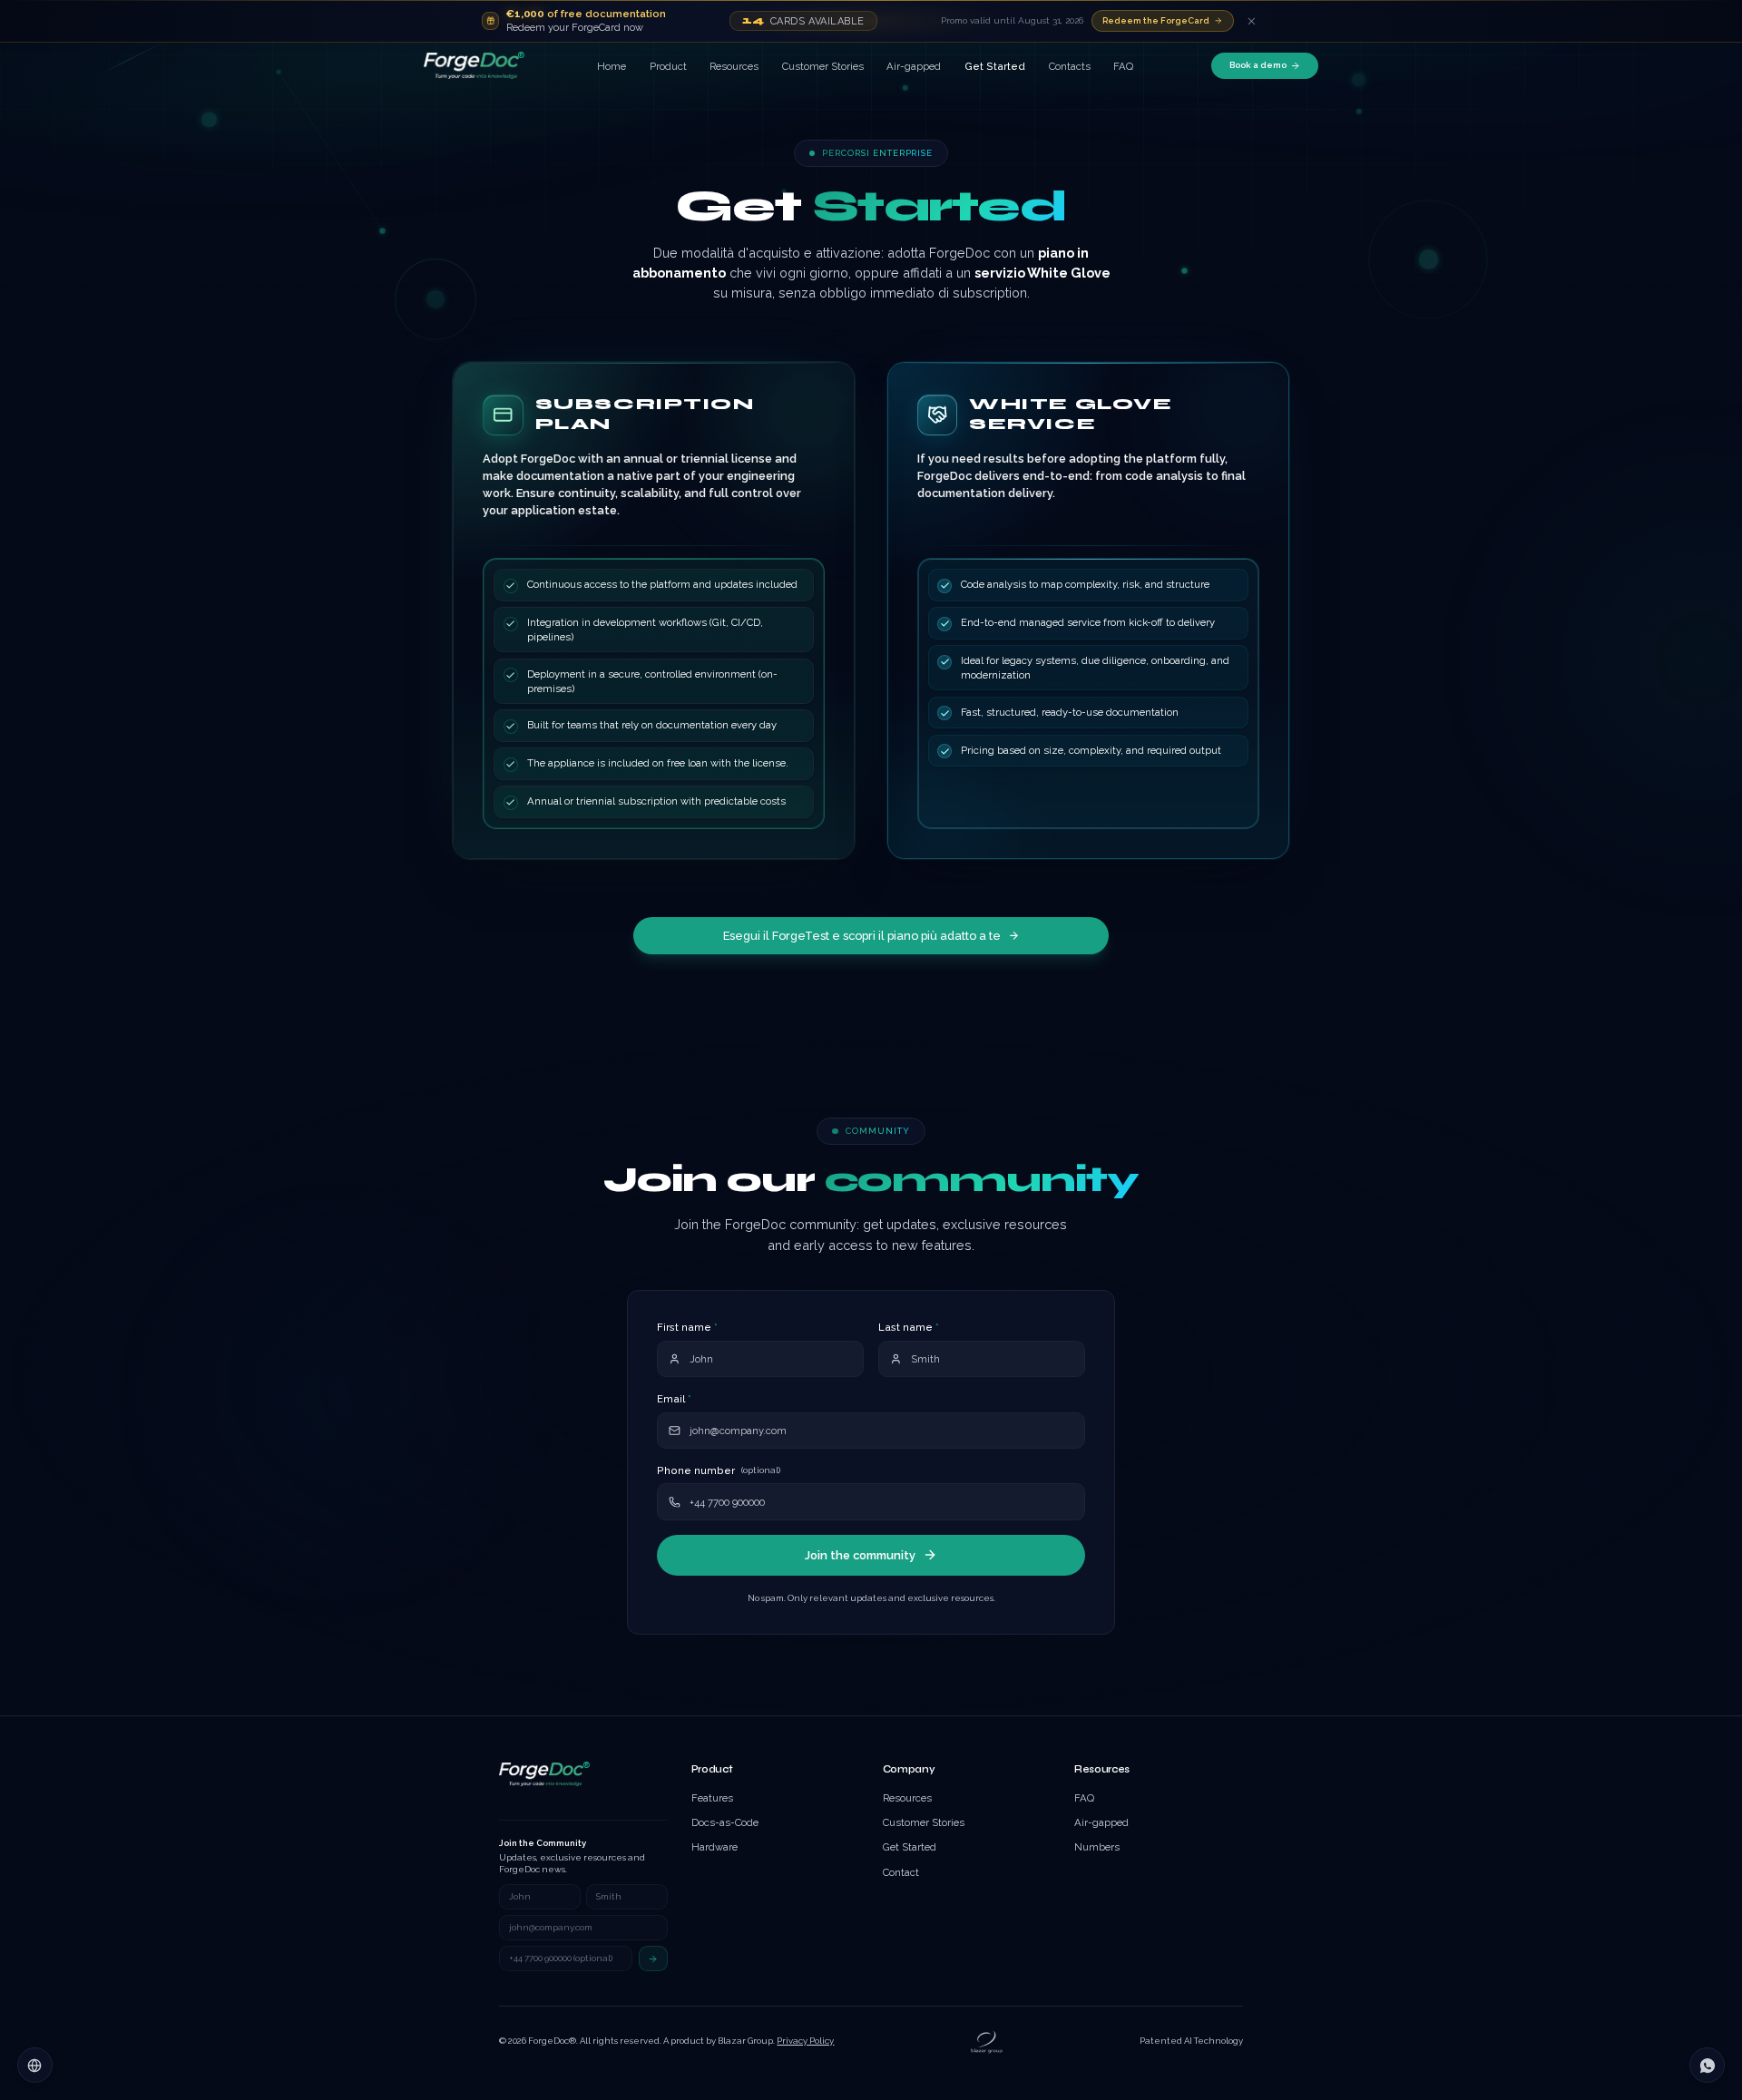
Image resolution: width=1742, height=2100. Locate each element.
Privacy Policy (805, 2041)
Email (674, 1399)
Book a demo (1258, 65)
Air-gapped (914, 66)
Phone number (718, 1470)
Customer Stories (823, 66)
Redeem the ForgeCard (1156, 20)
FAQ (1123, 66)
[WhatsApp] (1707, 2065)
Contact (901, 1872)
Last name (909, 1327)
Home (612, 66)
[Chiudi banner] (1252, 20)
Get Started (995, 66)
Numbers (1097, 1847)
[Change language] (34, 2065)
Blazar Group (745, 2041)
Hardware (714, 1847)
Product (668, 66)
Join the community (860, 1555)
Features (712, 1798)
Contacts (1070, 66)
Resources (734, 66)
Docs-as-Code (725, 1822)
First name (687, 1327)
